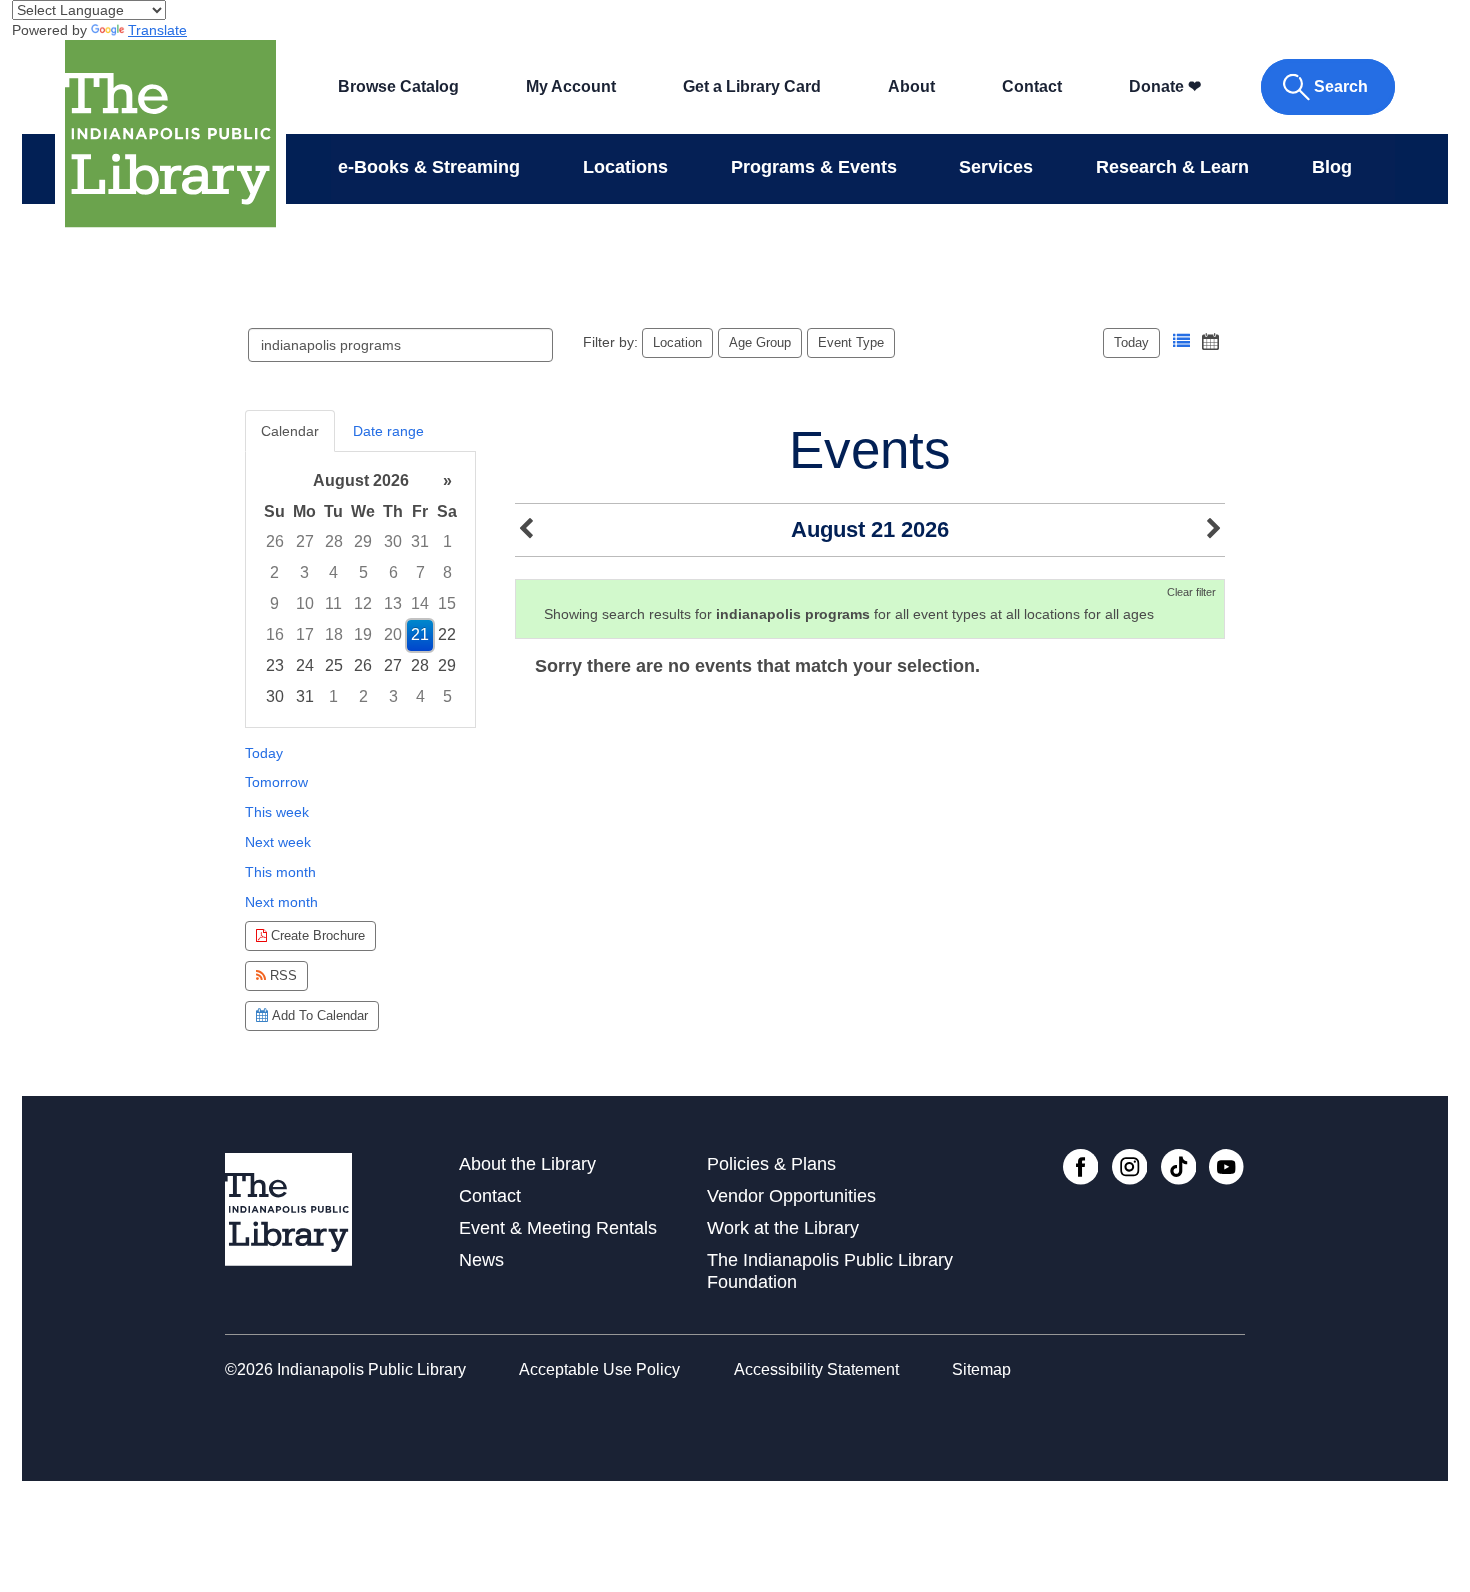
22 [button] (447, 634)
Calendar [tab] (290, 431)
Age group (760, 342)
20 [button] (393, 634)
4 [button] (333, 572)
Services (996, 167)
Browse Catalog (398, 86)
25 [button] (334, 665)
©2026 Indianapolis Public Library (345, 1369)
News (481, 1260)
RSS (281, 975)
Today (1131, 342)
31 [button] (420, 541)
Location (677, 342)
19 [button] (363, 634)
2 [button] (274, 572)
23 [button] (275, 665)
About (911, 86)
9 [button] (274, 603)
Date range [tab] (388, 431)
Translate (157, 30)
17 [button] (305, 634)
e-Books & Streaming (429, 167)
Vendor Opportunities (791, 1196)
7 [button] (420, 572)
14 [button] (420, 603)
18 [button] (334, 634)
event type (851, 342)
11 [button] (333, 603)
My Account (571, 86)
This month (280, 872)
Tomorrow (276, 782)
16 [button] (275, 634)
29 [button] (363, 541)
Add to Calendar (318, 1015)
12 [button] (363, 603)
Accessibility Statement (816, 1369)
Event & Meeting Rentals (558, 1228)
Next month (281, 902)
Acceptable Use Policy (599, 1369)
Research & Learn (1172, 167)
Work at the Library (783, 1228)
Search (1341, 86)
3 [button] (304, 572)
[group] (360, 589)
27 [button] (305, 541)
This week (277, 812)
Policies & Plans (771, 1164)
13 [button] (393, 603)
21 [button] (420, 634)
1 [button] (447, 541)
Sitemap (981, 1369)
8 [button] (447, 572)
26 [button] (275, 541)
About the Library (527, 1164)
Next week (278, 842)
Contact (1032, 86)
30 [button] (393, 541)
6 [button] (393, 572)
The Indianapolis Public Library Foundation (830, 1270)
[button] (1181, 341)
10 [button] (305, 603)
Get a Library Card (752, 86)
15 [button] (447, 603)
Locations (625, 167)
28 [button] (334, 541)
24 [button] (305, 665)
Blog (1332, 167)
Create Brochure (316, 935)
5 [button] (363, 572)
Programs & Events (814, 167)
